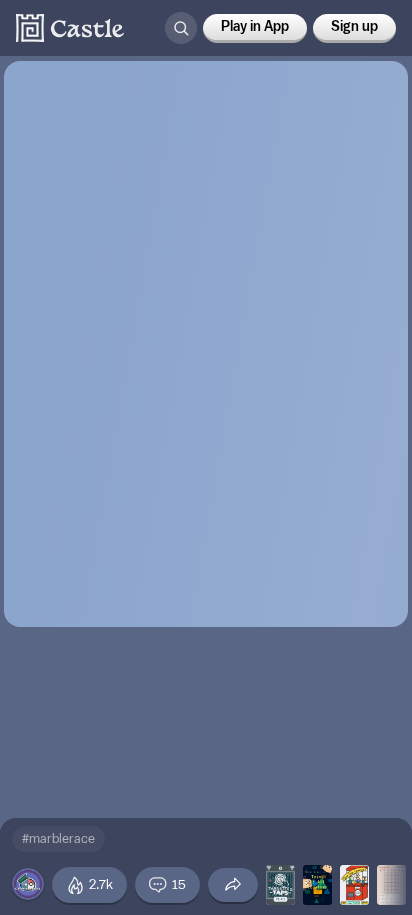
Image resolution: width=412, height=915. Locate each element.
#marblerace (58, 838)
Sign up (354, 27)
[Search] (181, 28)
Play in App (255, 27)
